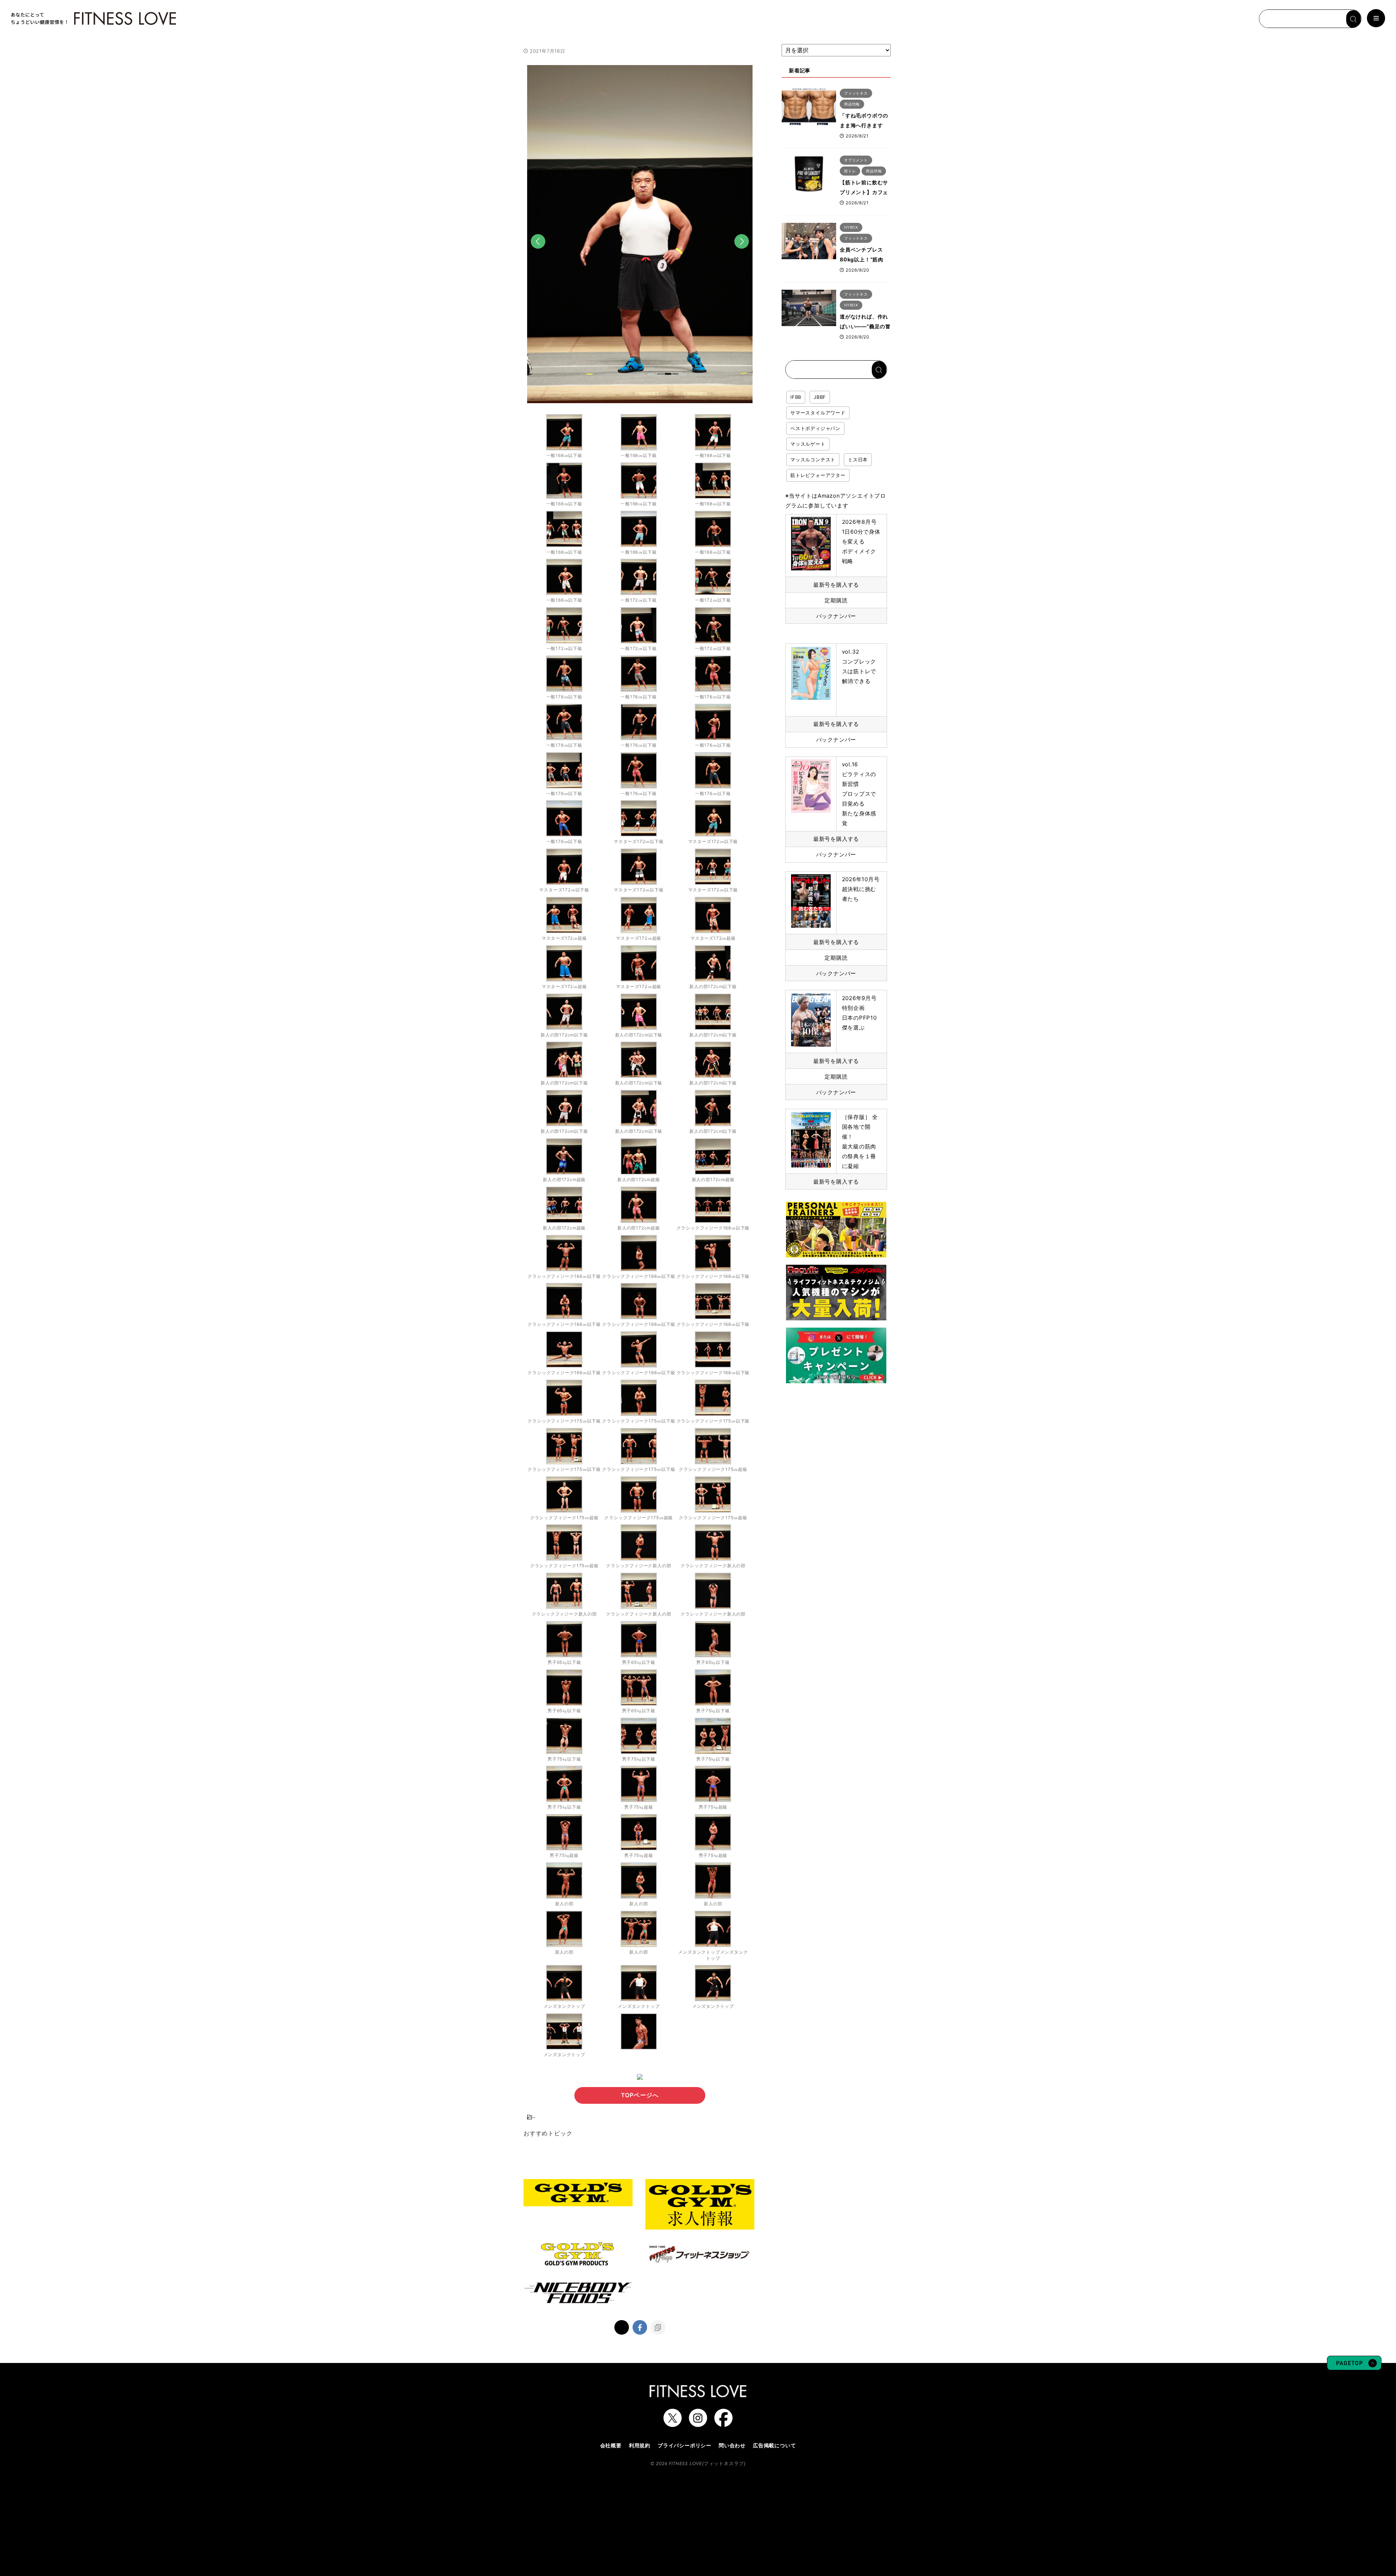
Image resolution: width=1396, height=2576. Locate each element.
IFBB (796, 397)
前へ (538, 252)
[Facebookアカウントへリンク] (723, 2423)
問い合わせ (732, 2445)
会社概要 (611, 2445)
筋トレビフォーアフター (818, 475)
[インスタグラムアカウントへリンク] (698, 2423)
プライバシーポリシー (685, 2445)
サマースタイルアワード (818, 413)
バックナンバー (836, 616)
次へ (742, 252)
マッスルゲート (808, 444)
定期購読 (836, 600)
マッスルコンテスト (813, 460)
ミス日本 (858, 460)
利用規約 (640, 2445)
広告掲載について (774, 2445)
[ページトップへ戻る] (1354, 2367)
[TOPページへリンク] (93, 19)
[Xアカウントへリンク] (673, 2423)
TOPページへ (640, 2095)
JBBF (820, 397)
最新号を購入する (836, 585)
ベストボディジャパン (815, 428)
